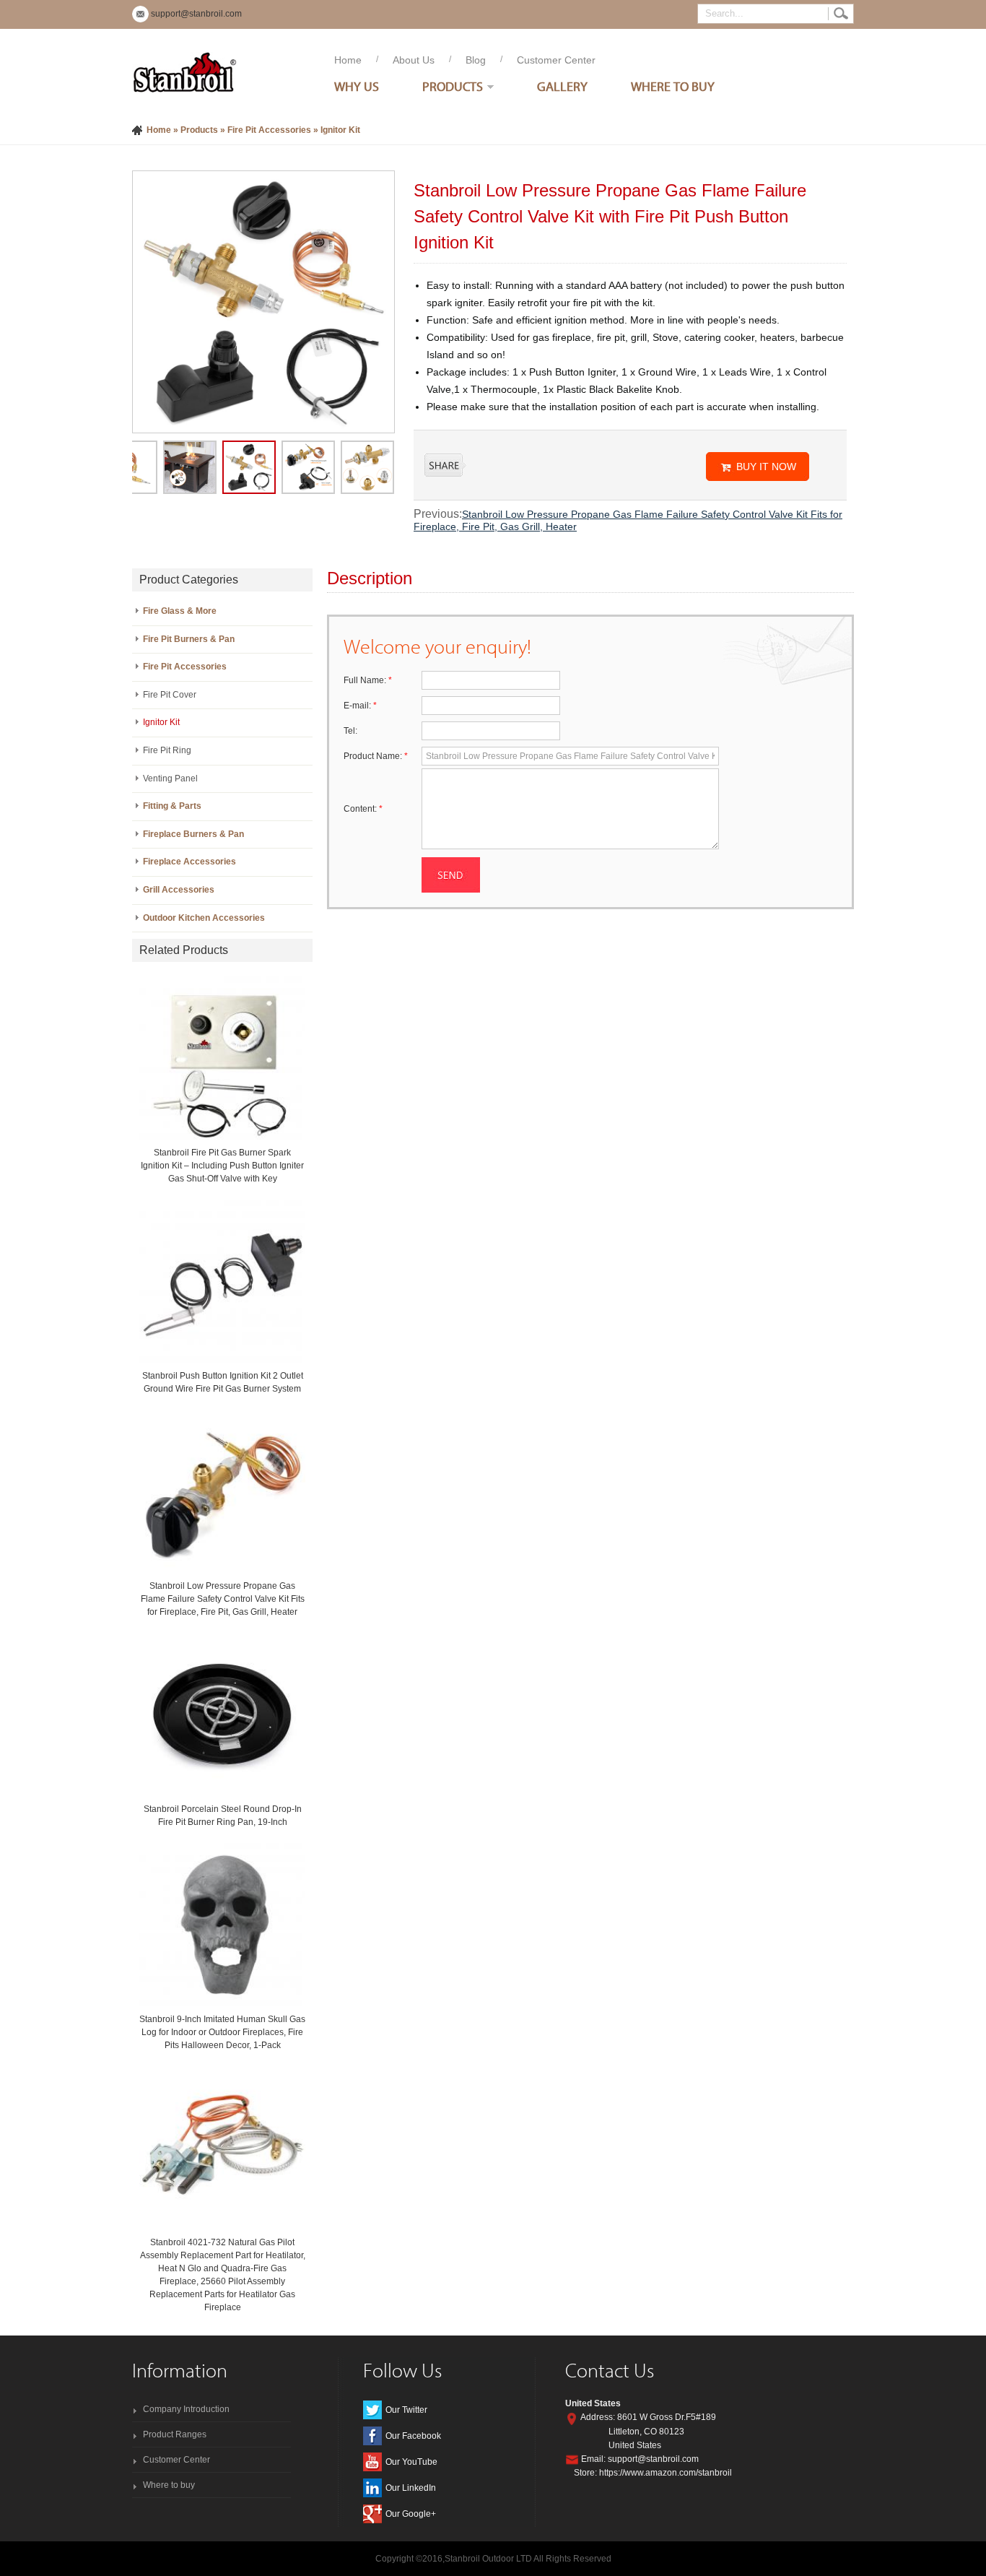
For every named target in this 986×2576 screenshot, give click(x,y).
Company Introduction (186, 2409)
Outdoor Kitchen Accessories (204, 918)
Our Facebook (413, 2436)
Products (453, 86)
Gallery (562, 86)
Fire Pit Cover (170, 695)
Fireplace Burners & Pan (193, 834)
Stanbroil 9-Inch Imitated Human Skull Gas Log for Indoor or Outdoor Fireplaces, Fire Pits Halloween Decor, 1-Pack (222, 2032)
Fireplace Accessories (189, 862)
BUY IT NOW (766, 467)
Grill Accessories (179, 890)
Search (841, 14)
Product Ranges (175, 2434)
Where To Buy (673, 86)
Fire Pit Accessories (269, 130)
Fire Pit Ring (167, 750)
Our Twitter (406, 2410)
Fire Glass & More (180, 611)
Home (348, 60)
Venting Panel (170, 779)
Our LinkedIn (411, 2488)
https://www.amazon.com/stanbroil (666, 2473)
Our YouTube (411, 2462)
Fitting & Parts (172, 806)
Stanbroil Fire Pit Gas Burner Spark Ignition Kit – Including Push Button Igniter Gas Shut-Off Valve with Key (222, 1166)
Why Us (357, 86)
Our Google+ (411, 2514)
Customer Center (556, 60)
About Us (414, 60)
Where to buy (169, 2485)
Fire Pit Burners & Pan (189, 639)
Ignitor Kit (340, 130)
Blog (476, 60)
